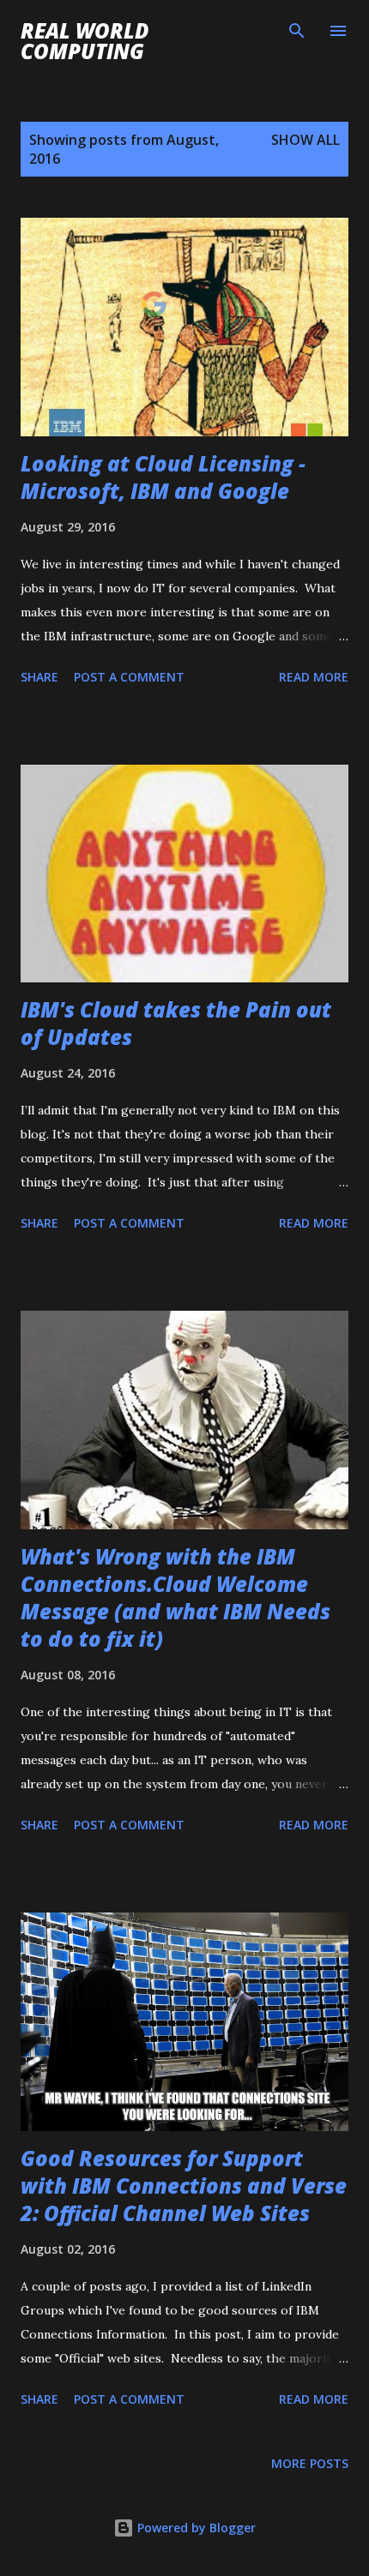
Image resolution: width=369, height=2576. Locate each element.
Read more (314, 677)
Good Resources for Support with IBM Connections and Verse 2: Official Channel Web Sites (184, 2186)
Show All (305, 140)
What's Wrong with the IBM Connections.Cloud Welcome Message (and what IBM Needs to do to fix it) (175, 1597)
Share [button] (39, 677)
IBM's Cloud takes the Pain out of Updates (176, 1023)
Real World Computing (85, 41)
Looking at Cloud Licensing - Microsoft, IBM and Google (163, 477)
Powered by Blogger (195, 2528)
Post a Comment (129, 677)
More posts (310, 2463)
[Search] (297, 31)
